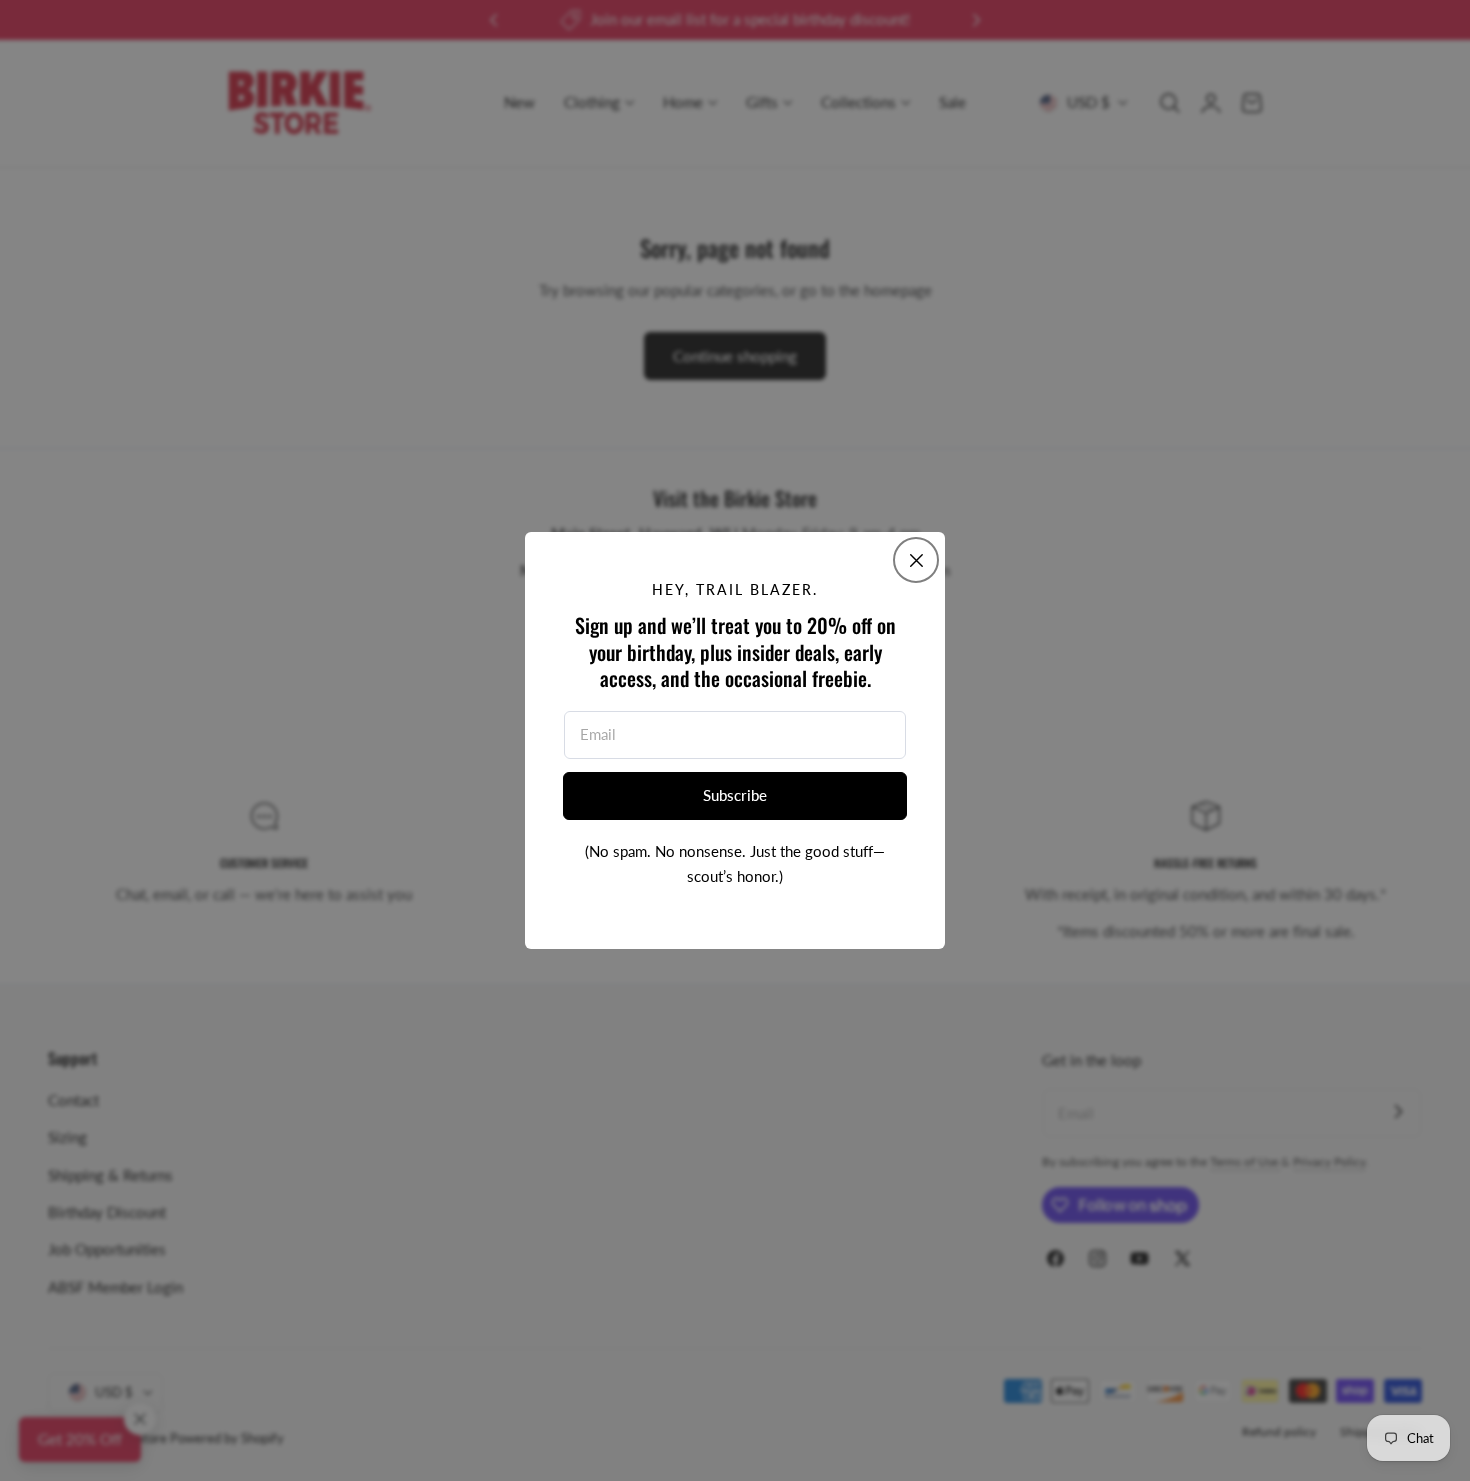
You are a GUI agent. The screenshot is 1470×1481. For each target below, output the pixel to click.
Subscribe (735, 795)
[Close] (916, 560)
